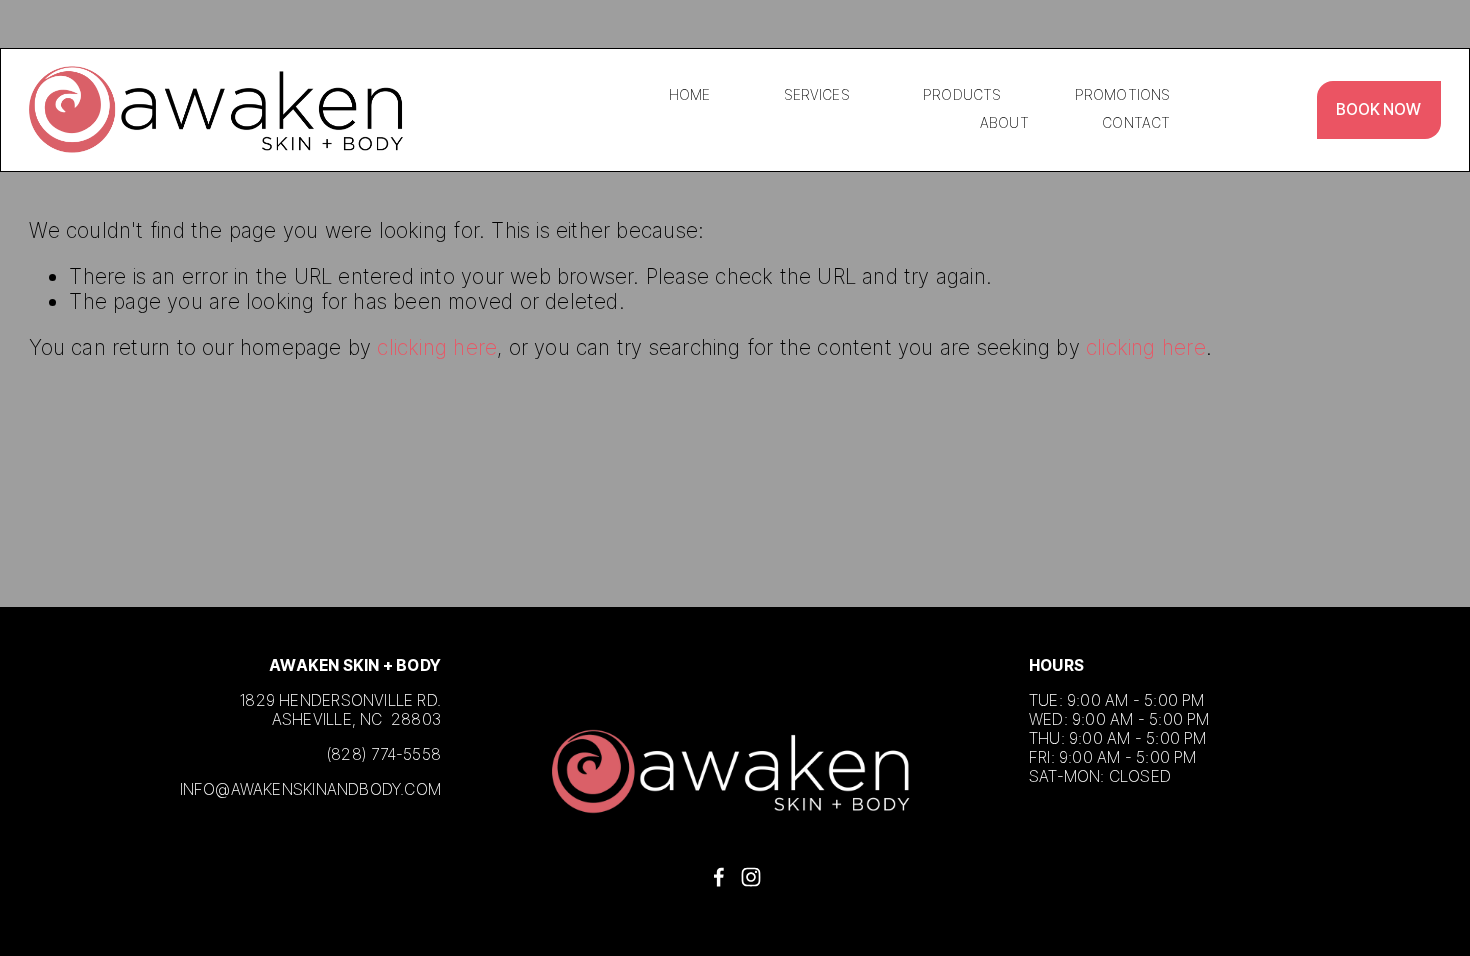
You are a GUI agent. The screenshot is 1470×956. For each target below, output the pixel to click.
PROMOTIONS (1122, 95)
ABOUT (1004, 123)
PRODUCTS (962, 95)
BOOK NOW (1378, 109)
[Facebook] (719, 877)
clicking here (437, 347)
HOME (690, 95)
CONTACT (1136, 123)
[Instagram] (751, 877)
